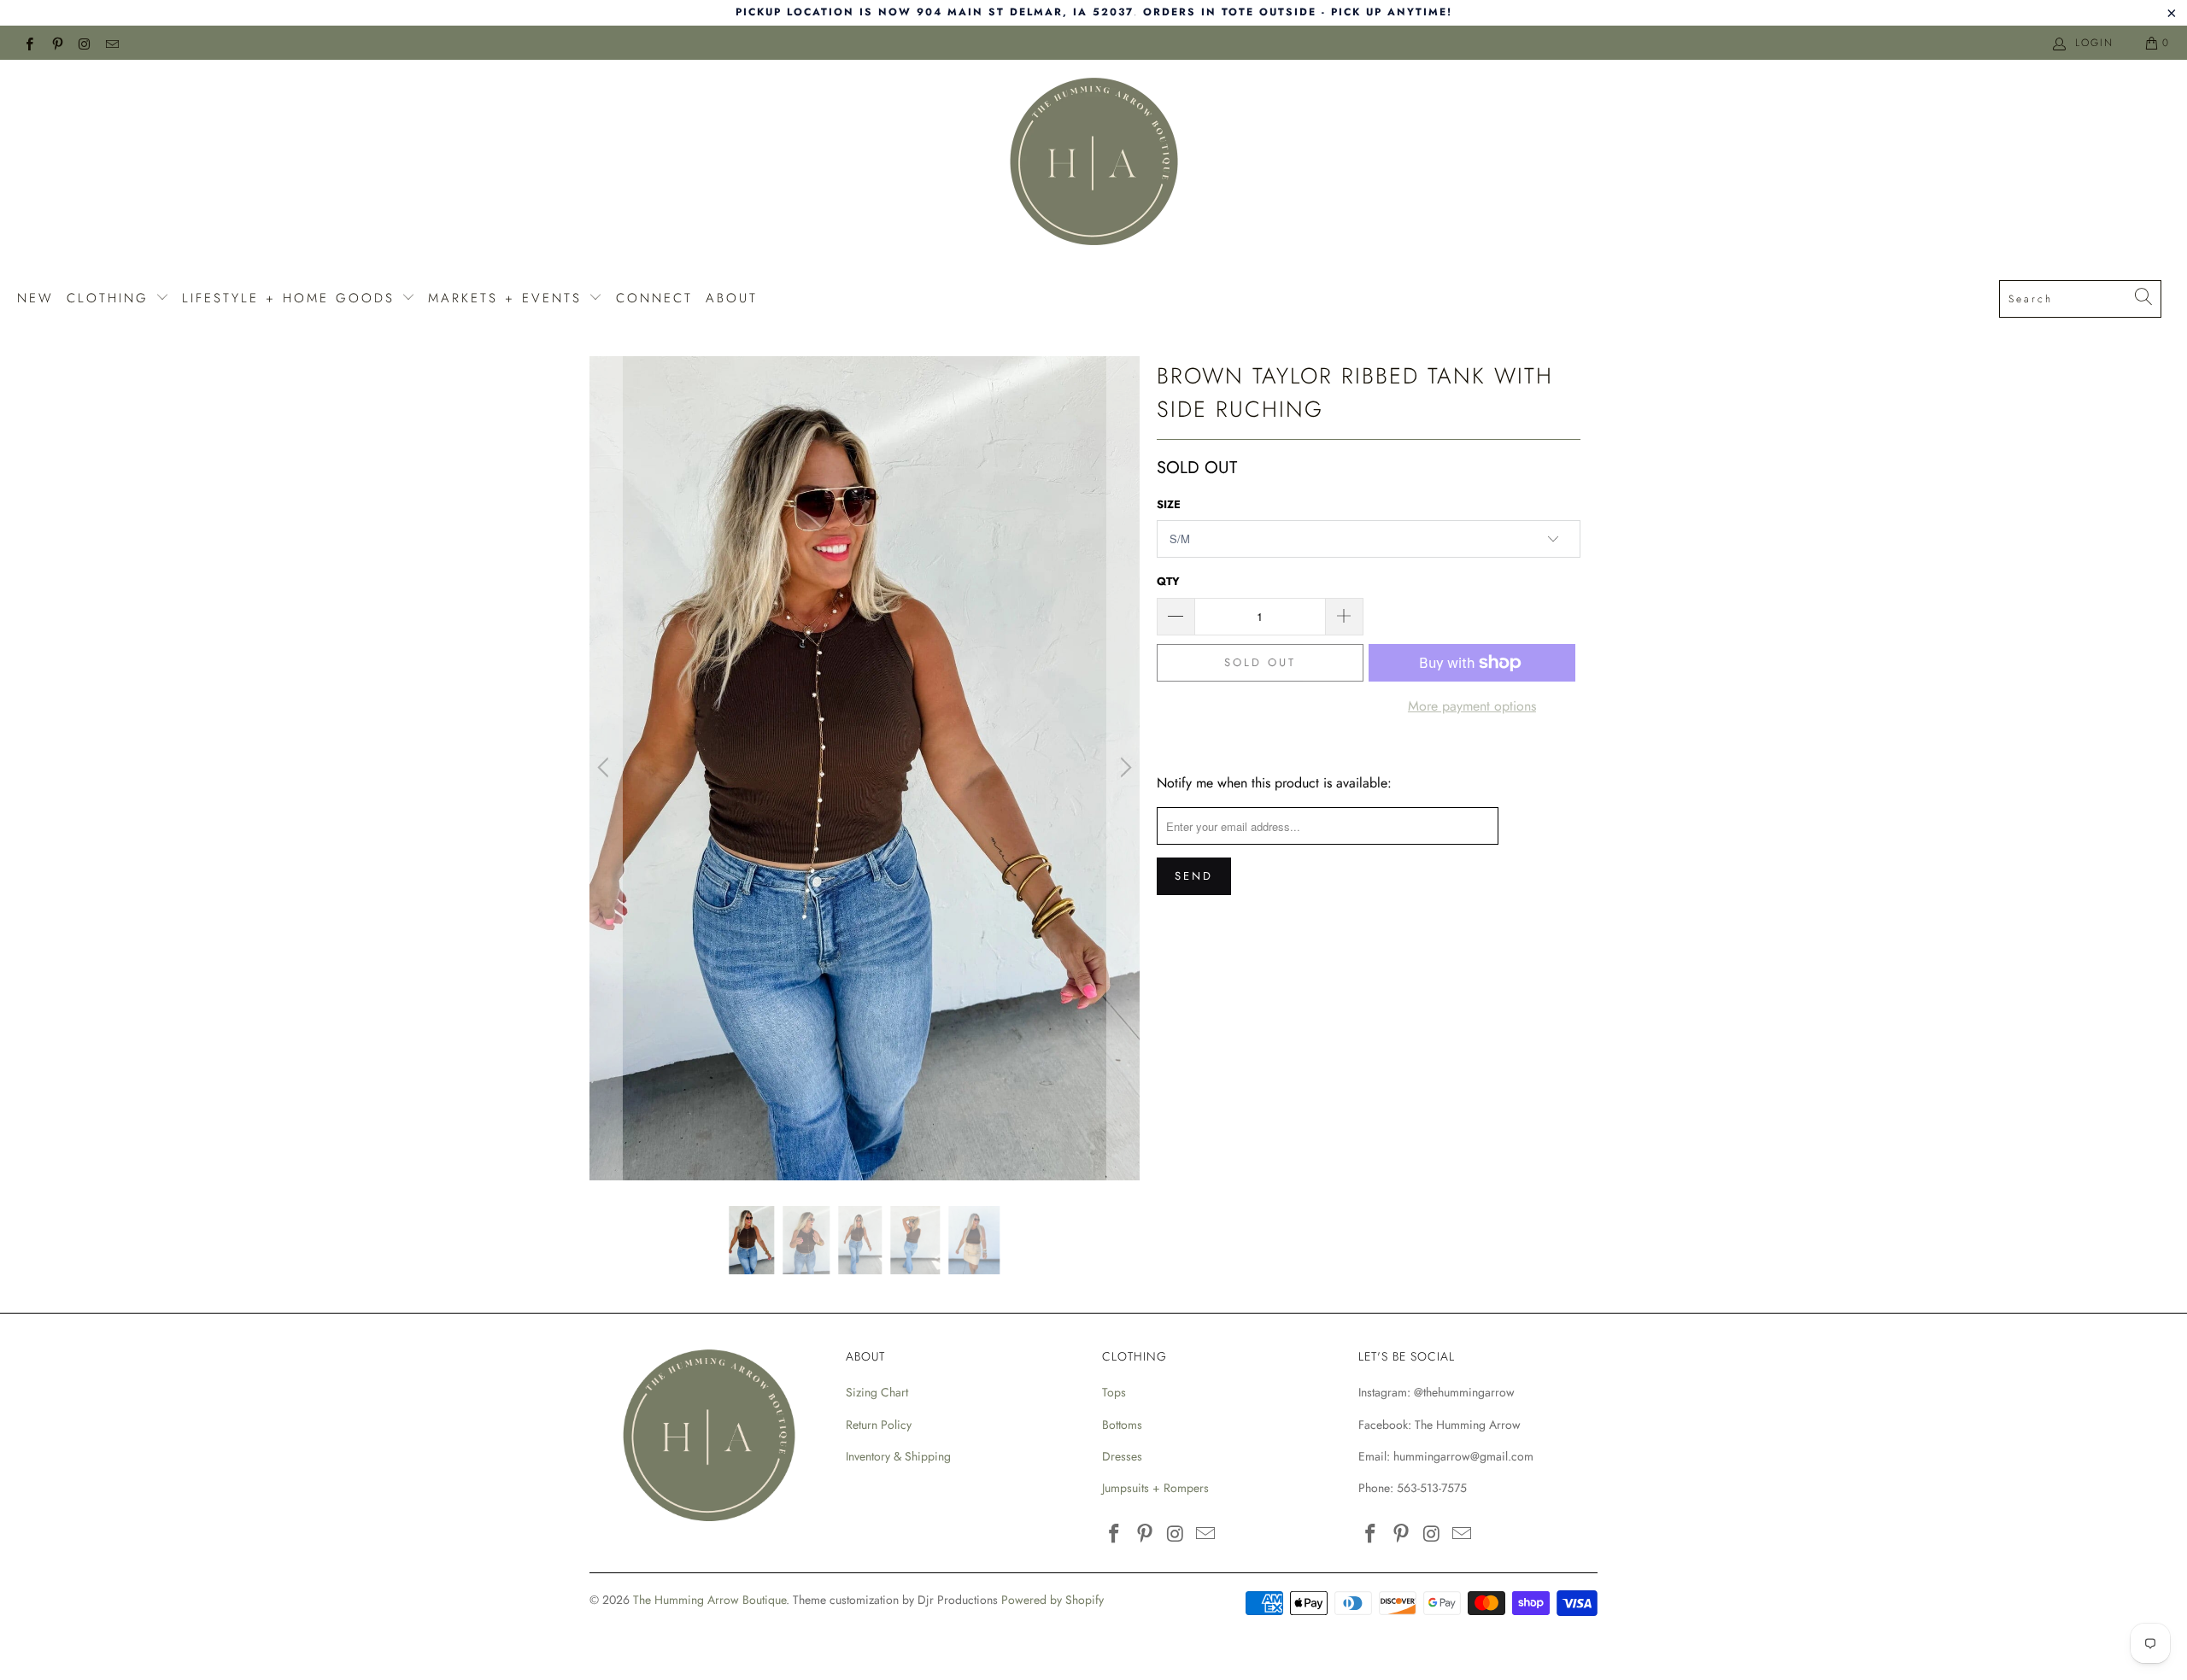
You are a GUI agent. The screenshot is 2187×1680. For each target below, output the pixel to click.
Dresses (1122, 1456)
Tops (1114, 1392)
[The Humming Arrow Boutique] (1093, 164)
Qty (1168, 581)
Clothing (111, 298)
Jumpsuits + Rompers (1155, 1488)
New (35, 298)
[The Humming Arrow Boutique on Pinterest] (56, 43)
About (732, 298)
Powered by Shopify (1052, 1600)
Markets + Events (508, 298)
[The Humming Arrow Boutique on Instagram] (84, 43)
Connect (654, 298)
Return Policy (879, 1425)
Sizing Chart (877, 1392)
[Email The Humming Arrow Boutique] (111, 43)
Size (1169, 504)
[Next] (1123, 769)
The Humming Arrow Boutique (709, 1600)
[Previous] (606, 769)
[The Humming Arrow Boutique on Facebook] (29, 43)
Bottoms (1122, 1425)
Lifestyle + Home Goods (292, 298)
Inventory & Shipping (898, 1456)
